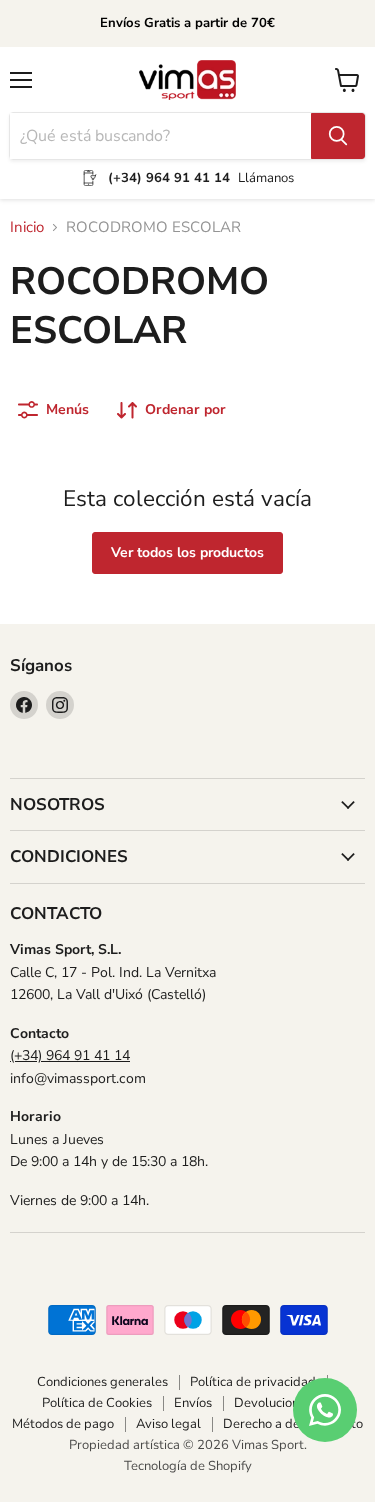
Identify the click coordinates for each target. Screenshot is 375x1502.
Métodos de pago (63, 1424)
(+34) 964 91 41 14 (70, 1055)
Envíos (193, 1403)
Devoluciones (273, 1403)
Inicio (27, 227)
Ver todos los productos (187, 552)
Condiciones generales (102, 1382)
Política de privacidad (253, 1382)
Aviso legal (168, 1424)
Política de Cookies (97, 1403)
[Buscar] (338, 136)
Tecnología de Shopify (188, 1466)
